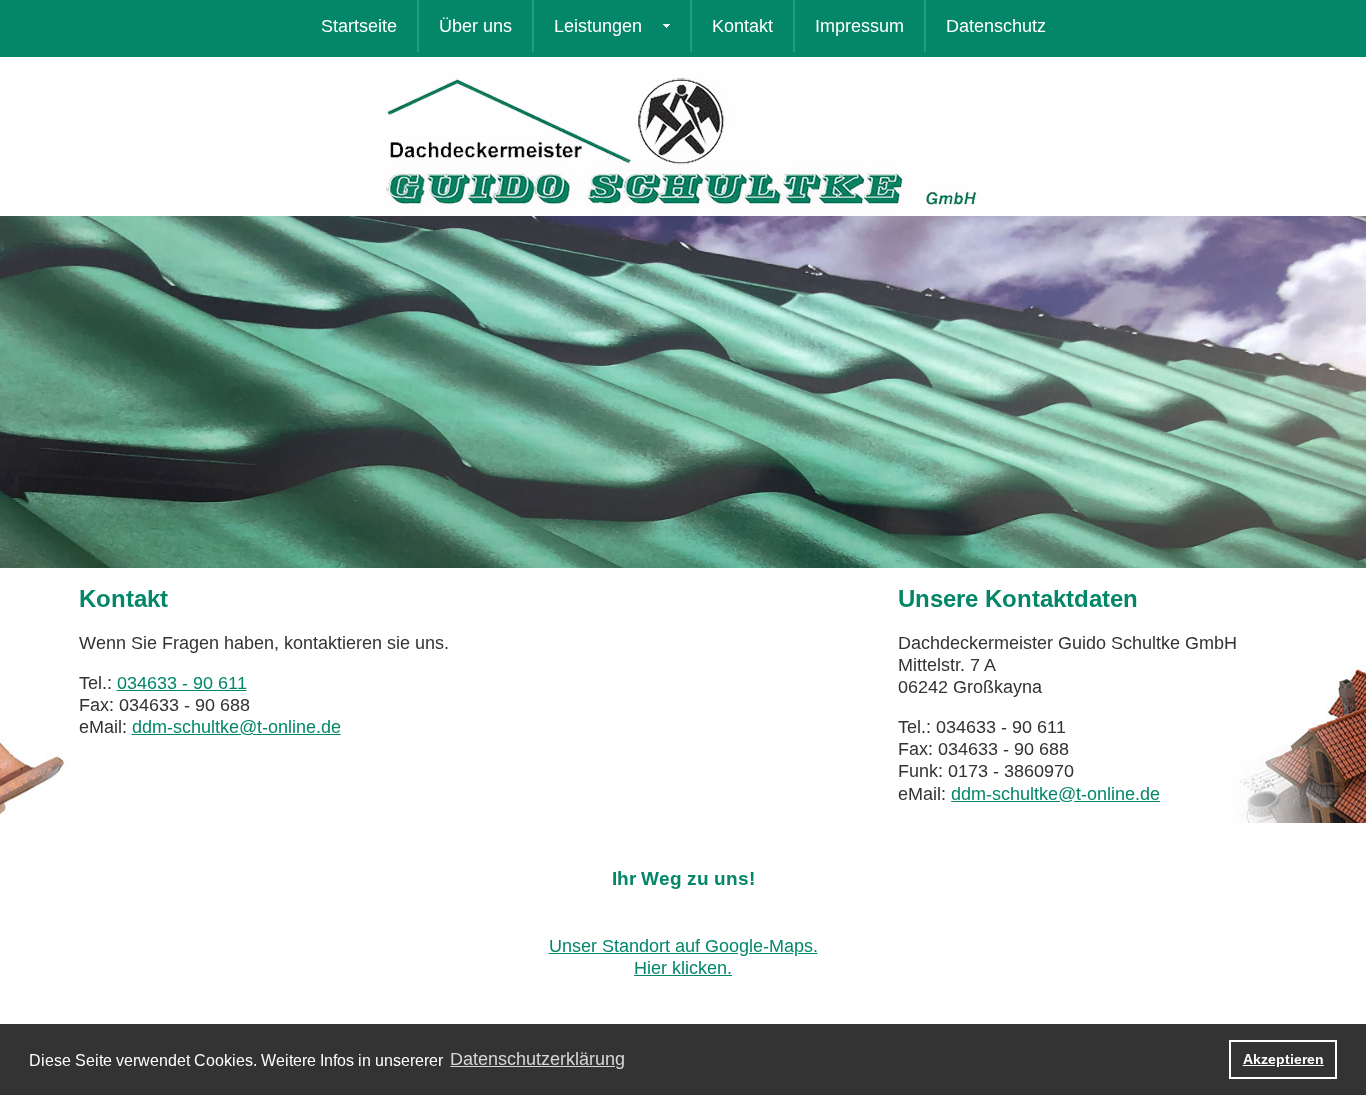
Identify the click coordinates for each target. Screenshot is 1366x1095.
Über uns (475, 26)
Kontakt (742, 26)
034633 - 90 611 (182, 683)
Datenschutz (996, 26)
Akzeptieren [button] (1283, 1059)
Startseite (359, 26)
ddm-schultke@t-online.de (236, 727)
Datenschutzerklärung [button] (537, 1059)
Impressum (859, 26)
